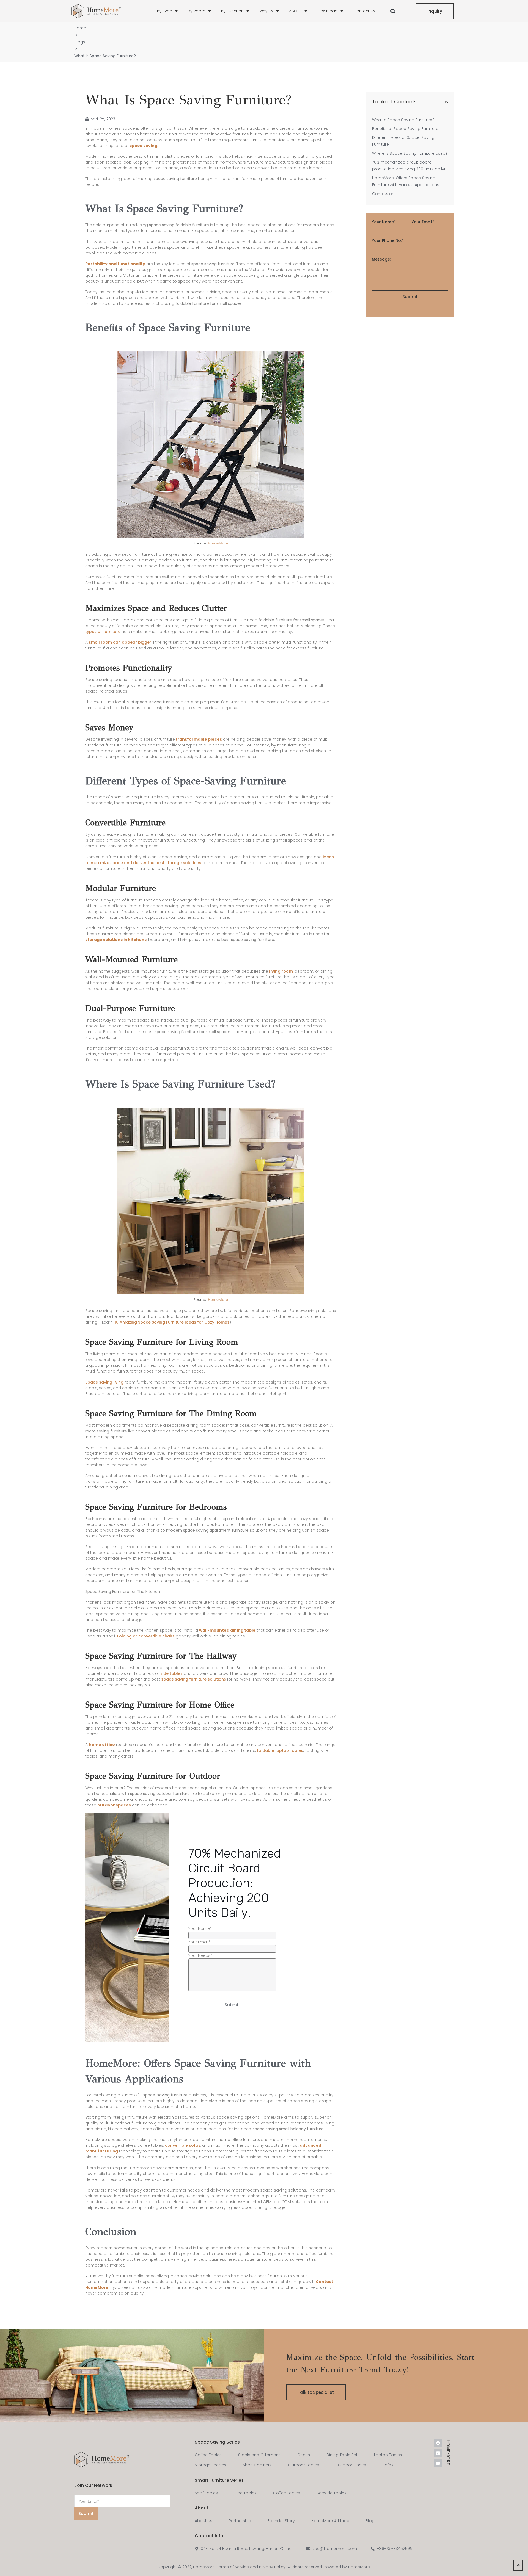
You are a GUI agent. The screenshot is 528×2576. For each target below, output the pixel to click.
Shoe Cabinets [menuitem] (257, 2465)
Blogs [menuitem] (371, 2521)
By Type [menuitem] (165, 11)
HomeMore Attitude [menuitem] (330, 2521)
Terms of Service (233, 2567)
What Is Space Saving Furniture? (404, 120)
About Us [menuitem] (204, 2521)
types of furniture (103, 632)
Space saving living (104, 1382)
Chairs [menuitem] (304, 2455)
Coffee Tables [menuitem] (208, 2455)
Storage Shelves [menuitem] (211, 2465)
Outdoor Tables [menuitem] (304, 2465)
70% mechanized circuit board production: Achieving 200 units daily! (409, 166)
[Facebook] (438, 2443)
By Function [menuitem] (232, 11)
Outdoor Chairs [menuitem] (351, 2465)
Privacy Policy (272, 2567)
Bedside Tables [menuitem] (332, 2493)
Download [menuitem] (328, 11)
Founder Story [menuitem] (281, 2521)
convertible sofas (183, 2145)
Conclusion (384, 194)
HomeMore (218, 543)
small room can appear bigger (120, 642)
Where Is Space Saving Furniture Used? (410, 153)
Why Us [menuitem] (266, 11)
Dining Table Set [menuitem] (342, 2455)
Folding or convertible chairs (146, 1636)
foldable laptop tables (280, 1750)
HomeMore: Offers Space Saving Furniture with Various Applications (406, 181)
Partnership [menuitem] (240, 2521)
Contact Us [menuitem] (364, 11)
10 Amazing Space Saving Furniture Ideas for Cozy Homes (172, 1322)
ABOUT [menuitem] (295, 11)
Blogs (80, 42)
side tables (171, 1673)
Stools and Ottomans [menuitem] (259, 2455)
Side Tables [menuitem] (245, 2493)
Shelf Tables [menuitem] (206, 2493)
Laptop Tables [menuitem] (388, 2455)
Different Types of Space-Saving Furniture (403, 141)
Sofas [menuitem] (388, 2465)
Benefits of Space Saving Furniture (406, 129)
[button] (393, 11)
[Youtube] (438, 2463)
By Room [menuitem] (197, 11)
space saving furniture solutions (194, 1679)
